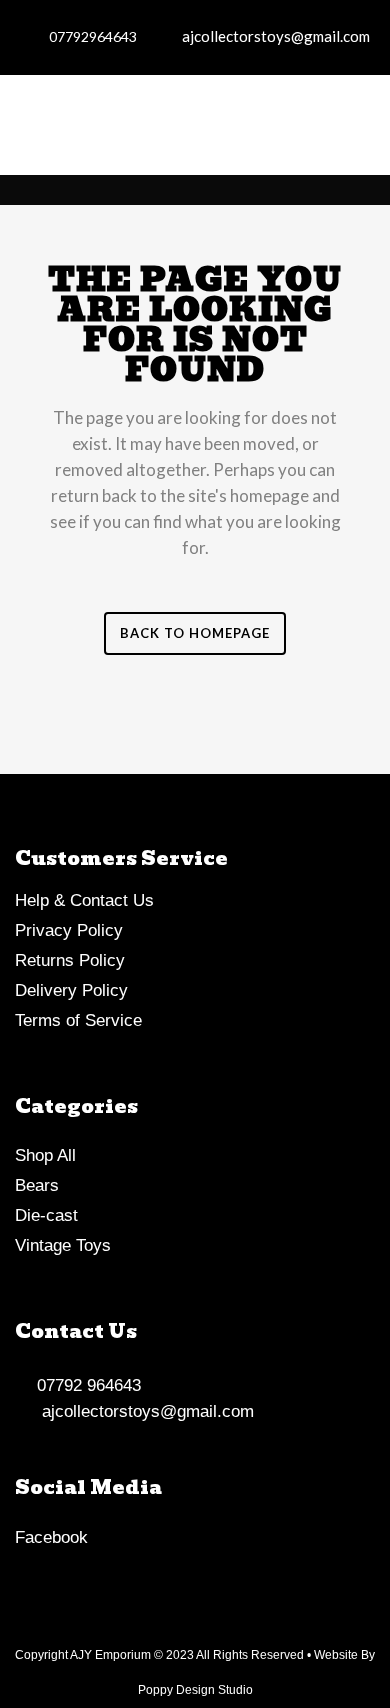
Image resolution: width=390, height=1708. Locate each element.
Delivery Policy (71, 990)
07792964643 (90, 36)
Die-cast (46, 1215)
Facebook (51, 1537)
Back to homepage (195, 633)
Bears (37, 1185)
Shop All (45, 1155)
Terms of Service (78, 1020)
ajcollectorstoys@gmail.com (271, 36)
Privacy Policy (69, 930)
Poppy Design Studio (195, 1690)
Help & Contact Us (84, 900)
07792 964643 (84, 1385)
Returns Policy (70, 960)
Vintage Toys (63, 1245)
